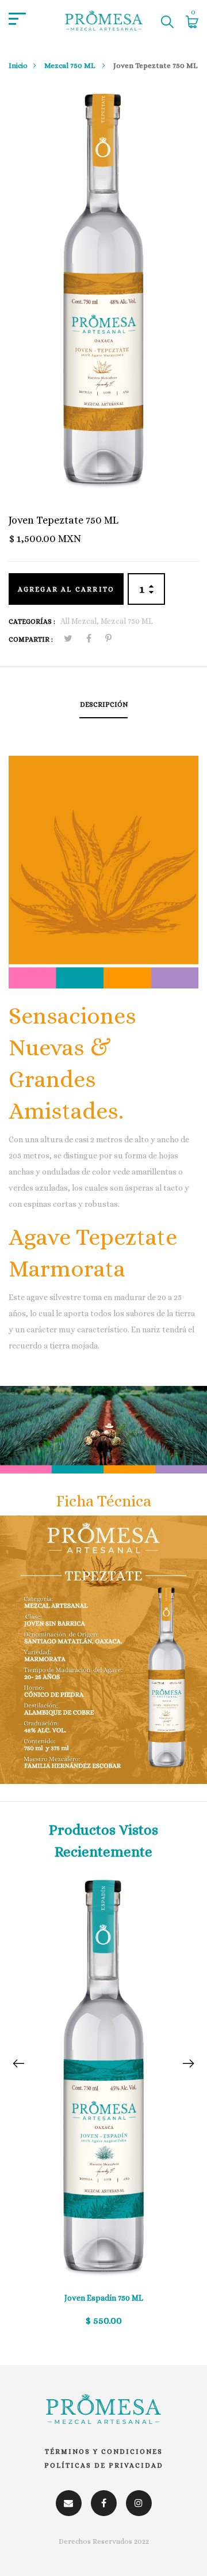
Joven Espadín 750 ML (104, 2298)
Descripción (104, 704)
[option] (103, 2109)
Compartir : (31, 639)
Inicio (18, 65)
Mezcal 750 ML (70, 65)
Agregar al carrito (66, 589)
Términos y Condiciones (104, 2452)
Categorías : (32, 622)
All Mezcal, (80, 621)
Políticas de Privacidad (104, 2465)
